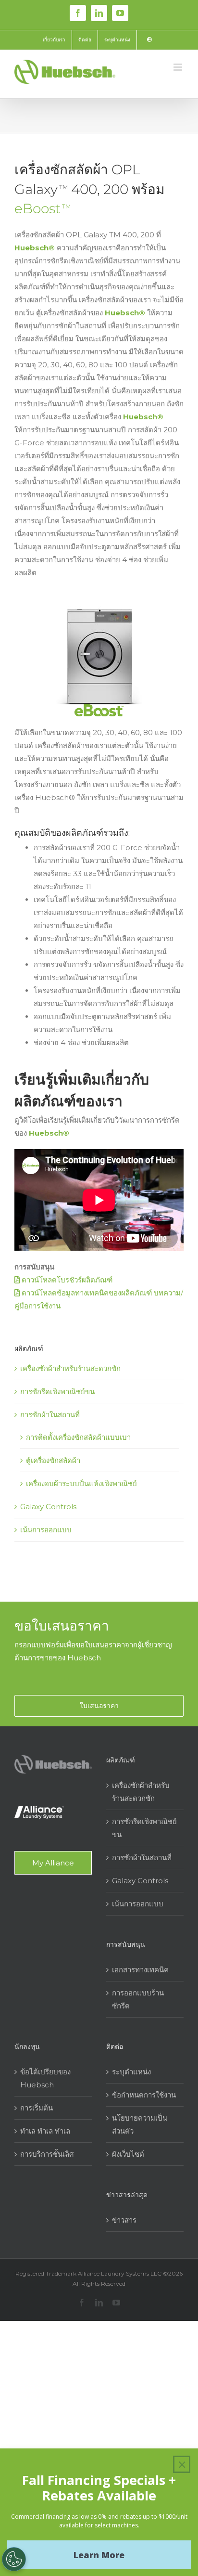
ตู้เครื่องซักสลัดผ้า (53, 1460)
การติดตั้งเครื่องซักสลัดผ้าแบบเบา (78, 1437)
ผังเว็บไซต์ (128, 2154)
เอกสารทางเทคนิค (140, 1970)
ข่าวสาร (124, 2220)
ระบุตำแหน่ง (131, 2072)
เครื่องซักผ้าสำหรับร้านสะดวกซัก (70, 1368)
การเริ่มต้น (37, 2108)
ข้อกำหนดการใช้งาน (144, 2095)
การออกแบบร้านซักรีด (138, 1999)
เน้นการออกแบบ (46, 1530)
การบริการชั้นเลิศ (47, 2154)
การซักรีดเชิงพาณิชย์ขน (57, 1392)
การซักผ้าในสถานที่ (50, 1415)
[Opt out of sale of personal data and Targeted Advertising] (14, 2559)
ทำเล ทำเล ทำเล (45, 2131)
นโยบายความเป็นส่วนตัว (140, 2124)
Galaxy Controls (48, 1507)
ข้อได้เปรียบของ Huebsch (45, 2078)
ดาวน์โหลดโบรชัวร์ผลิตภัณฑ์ (66, 1280)
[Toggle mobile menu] (179, 67)
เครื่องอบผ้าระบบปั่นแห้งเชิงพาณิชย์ (81, 1483)
